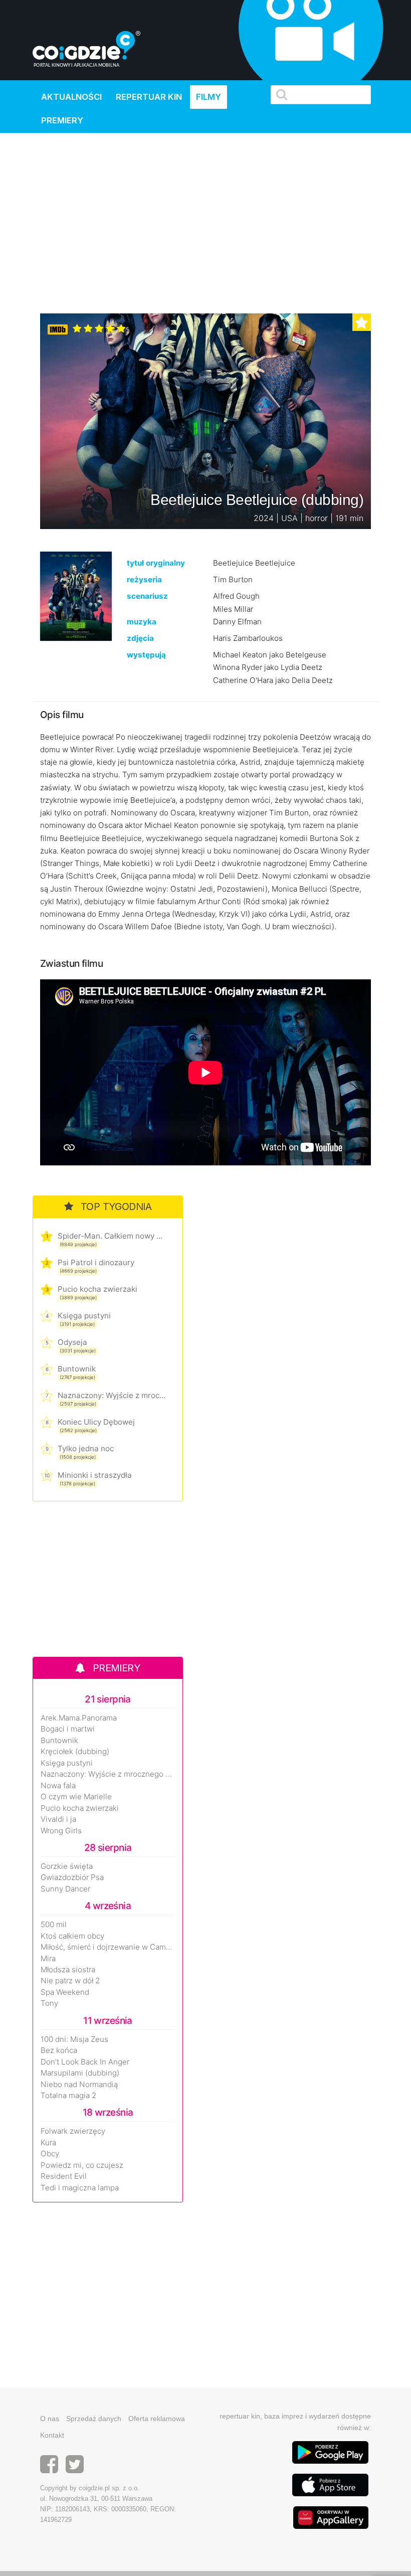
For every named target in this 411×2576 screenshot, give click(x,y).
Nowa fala (58, 1786)
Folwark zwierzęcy (73, 2131)
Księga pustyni (84, 1316)
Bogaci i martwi (68, 1729)
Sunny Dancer (65, 1889)
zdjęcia (140, 638)
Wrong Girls (61, 1831)
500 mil (54, 1925)
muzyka (142, 622)
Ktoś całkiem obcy (72, 1936)
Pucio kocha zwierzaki (97, 1289)
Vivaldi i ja (58, 1819)
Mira (48, 1959)
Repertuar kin (149, 97)
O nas (50, 2419)
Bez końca (59, 2050)
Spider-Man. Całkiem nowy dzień (112, 1236)
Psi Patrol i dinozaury (96, 1262)
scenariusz (147, 596)
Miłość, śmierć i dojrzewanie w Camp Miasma (108, 1947)
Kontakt (52, 2435)
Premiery (62, 120)
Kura (48, 2143)
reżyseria (144, 579)
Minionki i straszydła (95, 1475)
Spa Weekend (65, 1992)
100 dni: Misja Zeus (74, 2039)
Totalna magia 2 (68, 2096)
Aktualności (71, 97)
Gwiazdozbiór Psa (72, 1877)
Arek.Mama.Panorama (79, 1718)
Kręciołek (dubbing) (75, 1752)
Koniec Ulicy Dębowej (96, 1422)
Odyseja (72, 1342)
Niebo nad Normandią (79, 2085)
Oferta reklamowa (157, 2419)
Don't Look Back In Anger (85, 2062)
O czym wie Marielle (76, 1797)
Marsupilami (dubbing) (80, 2073)
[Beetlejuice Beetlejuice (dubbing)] (76, 595)
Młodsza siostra (68, 1970)
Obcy (50, 2154)
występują (146, 655)
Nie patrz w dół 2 (70, 1981)
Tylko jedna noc (86, 1448)
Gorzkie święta (67, 1866)
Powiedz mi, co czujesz (82, 2165)
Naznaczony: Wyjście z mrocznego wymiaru (112, 1395)
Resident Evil (64, 2176)
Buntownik (77, 1369)
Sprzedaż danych (94, 2419)
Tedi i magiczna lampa (80, 2188)
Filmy (209, 97)
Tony (49, 2003)
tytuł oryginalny (156, 563)
